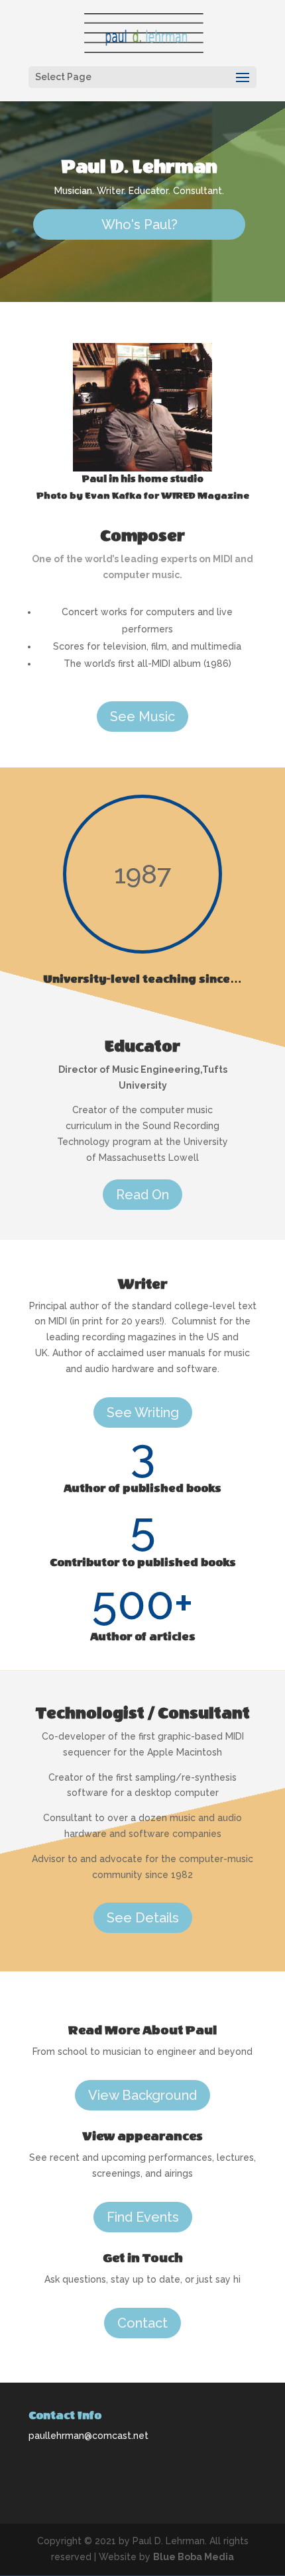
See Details (143, 1918)
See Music (142, 717)
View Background (142, 2095)
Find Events (143, 2217)
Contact (142, 2323)
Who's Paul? (140, 224)
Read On (142, 1195)
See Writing (143, 1412)
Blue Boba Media (194, 2557)
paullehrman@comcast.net (88, 2436)
